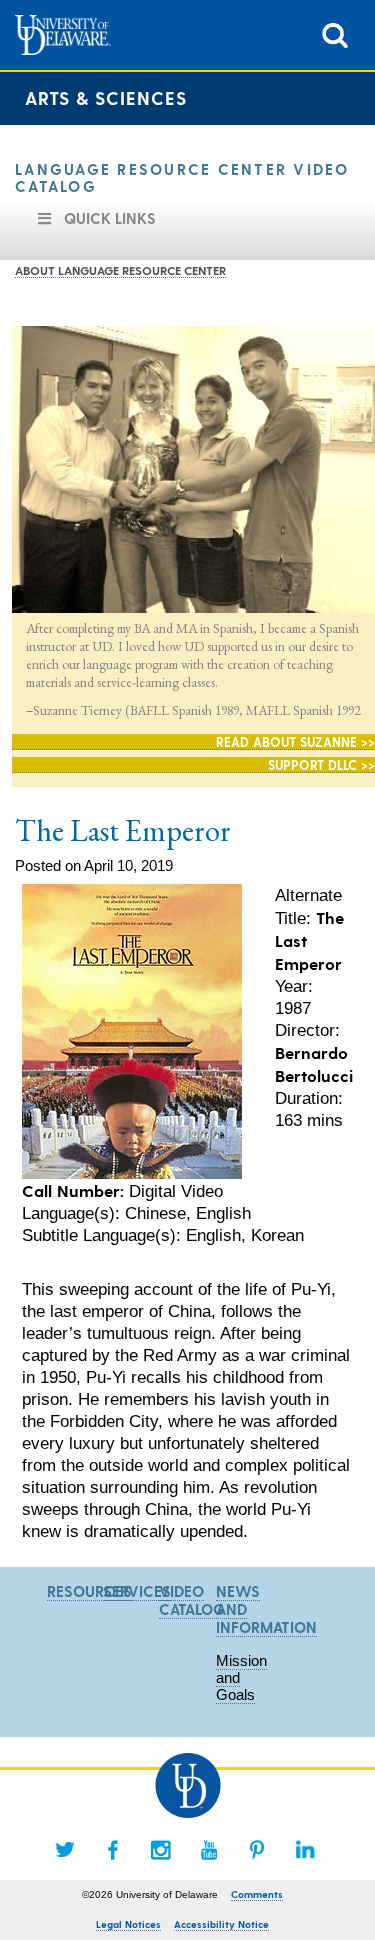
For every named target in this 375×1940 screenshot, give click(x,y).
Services (137, 1591)
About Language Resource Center (120, 270)
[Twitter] (65, 1850)
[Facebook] (113, 1850)
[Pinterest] (257, 1850)
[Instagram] (161, 1850)
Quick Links (110, 218)
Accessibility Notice (221, 1924)
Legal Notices (128, 1924)
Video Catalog (192, 1600)
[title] (335, 33)
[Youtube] (209, 1850)
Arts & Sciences (106, 97)
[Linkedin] (305, 1850)
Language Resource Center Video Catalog (182, 177)
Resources (89, 1591)
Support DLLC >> (321, 764)
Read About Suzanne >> (295, 741)
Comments (257, 1894)
